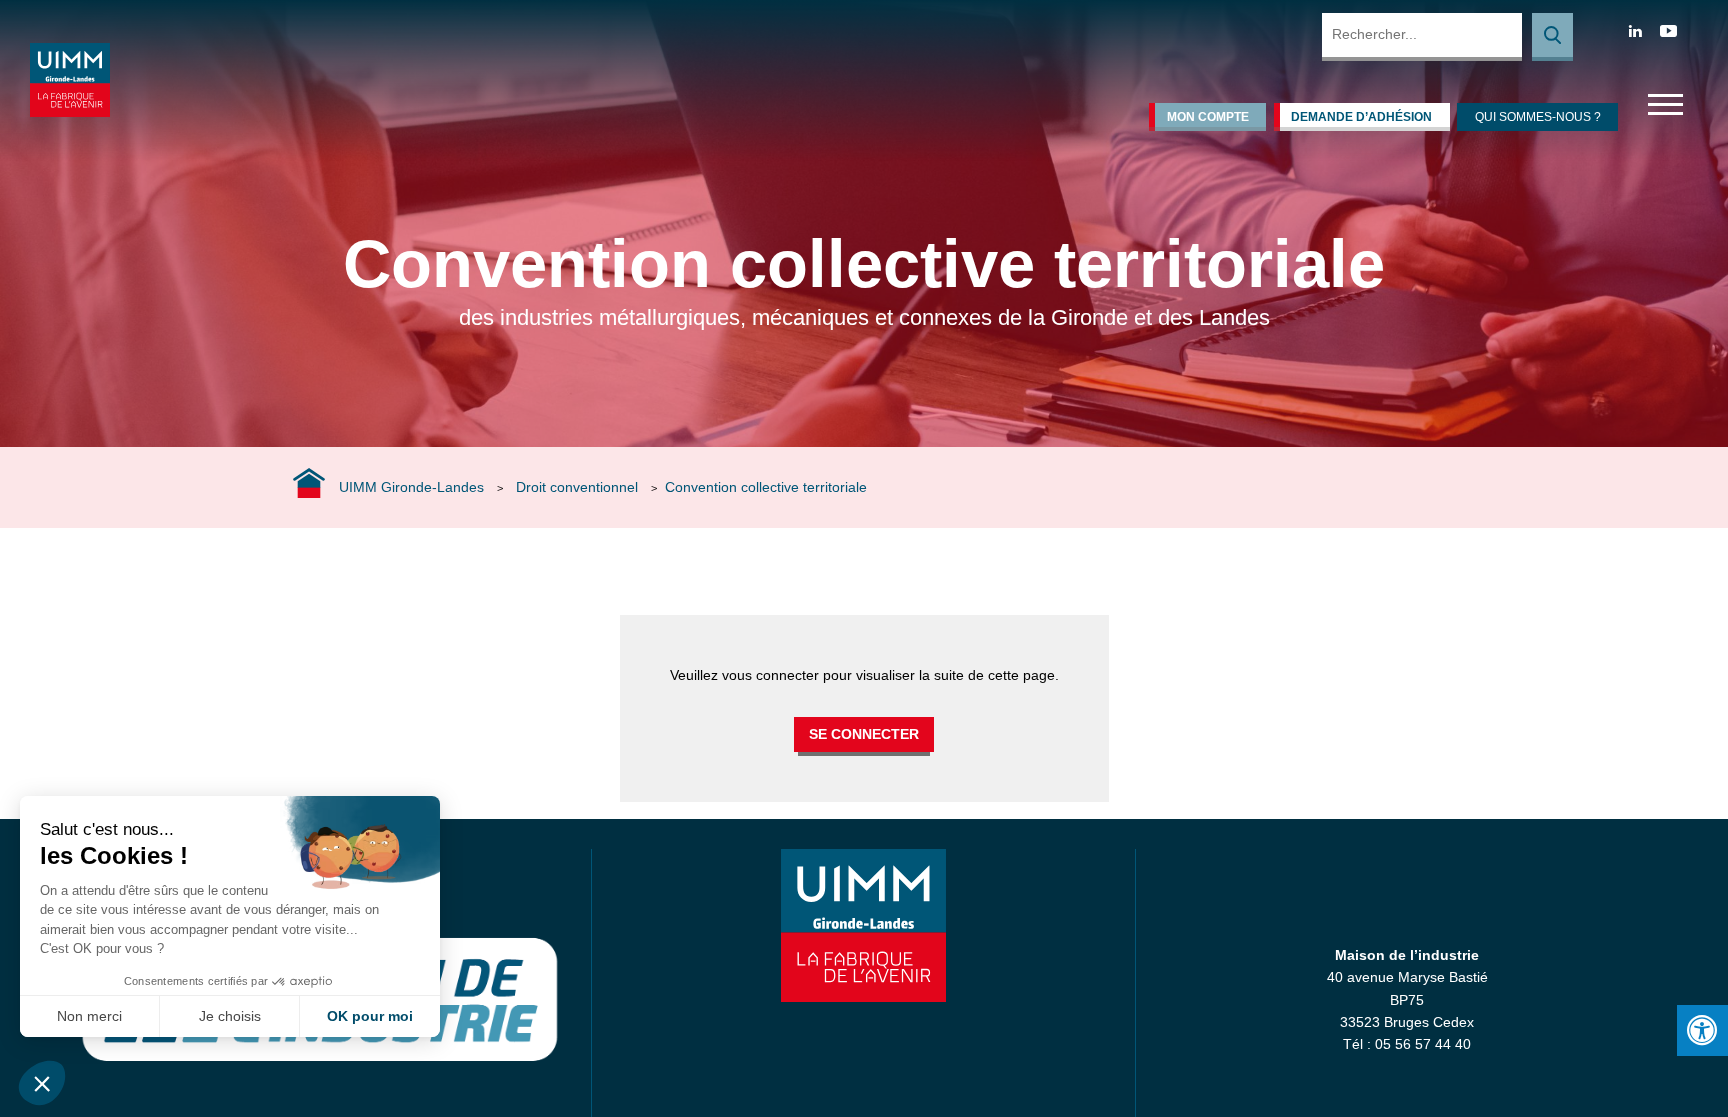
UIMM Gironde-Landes (411, 487)
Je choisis (230, 1016)
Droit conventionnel (577, 487)
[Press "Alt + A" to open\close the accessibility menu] (1702, 1030)
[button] (42, 1083)
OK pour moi (370, 1016)
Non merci (89, 1016)
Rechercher (1552, 37)
